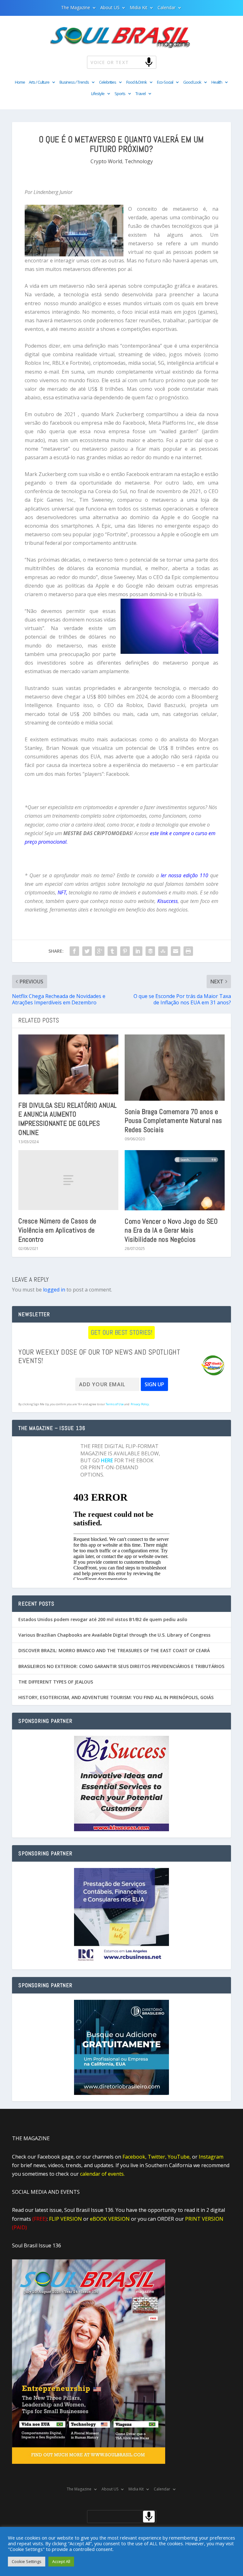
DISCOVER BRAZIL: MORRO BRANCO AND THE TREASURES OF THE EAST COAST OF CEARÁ (114, 1650)
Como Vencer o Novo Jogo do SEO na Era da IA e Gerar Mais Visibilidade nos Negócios (171, 1230)
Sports (120, 94)
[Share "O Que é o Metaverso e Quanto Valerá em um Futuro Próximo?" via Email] (176, 951)
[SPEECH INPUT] (138, 62)
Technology (139, 161)
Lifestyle (98, 94)
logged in (54, 1290)
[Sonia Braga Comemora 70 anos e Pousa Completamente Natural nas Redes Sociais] (175, 1068)
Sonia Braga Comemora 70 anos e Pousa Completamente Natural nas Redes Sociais (173, 1121)
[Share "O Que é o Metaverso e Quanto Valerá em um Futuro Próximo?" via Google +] (100, 951)
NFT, (62, 892)
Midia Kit (139, 8)
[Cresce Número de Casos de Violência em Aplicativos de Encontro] (68, 1180)
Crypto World (106, 161)
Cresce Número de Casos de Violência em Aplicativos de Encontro (57, 1230)
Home (20, 82)
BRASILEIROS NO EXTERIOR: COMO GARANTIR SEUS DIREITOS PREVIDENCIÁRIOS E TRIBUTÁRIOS (121, 1666)
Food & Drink (137, 82)
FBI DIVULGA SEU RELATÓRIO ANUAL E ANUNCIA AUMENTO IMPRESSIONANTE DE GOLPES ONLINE (68, 1119)
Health (217, 82)
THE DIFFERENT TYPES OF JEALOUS (56, 1682)
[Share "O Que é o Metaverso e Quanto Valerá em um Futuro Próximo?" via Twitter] (87, 951)
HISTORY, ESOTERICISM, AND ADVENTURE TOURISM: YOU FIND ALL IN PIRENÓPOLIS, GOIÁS (116, 1697)
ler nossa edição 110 (184, 875)
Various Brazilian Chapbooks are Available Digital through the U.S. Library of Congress (114, 1635)
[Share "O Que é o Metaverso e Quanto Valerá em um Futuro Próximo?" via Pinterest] (125, 951)
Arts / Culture (39, 82)
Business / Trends (74, 82)
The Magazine (76, 8)
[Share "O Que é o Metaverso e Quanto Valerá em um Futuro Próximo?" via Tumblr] (112, 951)
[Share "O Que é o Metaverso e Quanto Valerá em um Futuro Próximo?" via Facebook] (74, 951)
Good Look (192, 82)
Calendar (167, 8)
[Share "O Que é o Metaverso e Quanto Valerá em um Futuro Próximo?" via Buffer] (150, 951)
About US (110, 8)
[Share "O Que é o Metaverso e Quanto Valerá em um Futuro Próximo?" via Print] (188, 951)
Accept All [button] (61, 2561)
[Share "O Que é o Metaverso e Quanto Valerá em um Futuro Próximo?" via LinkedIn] (138, 951)
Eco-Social (165, 82)
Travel (140, 94)
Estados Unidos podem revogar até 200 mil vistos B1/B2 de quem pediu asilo (103, 1619)
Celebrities (108, 82)
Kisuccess (167, 901)
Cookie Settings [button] (27, 2561)
